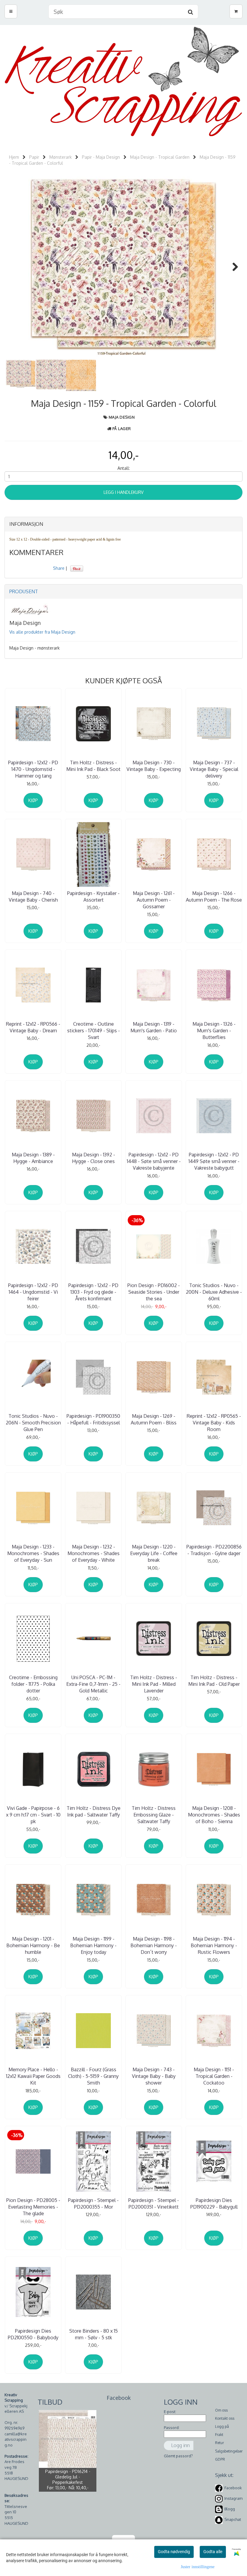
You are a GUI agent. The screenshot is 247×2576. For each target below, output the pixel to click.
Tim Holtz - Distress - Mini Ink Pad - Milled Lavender (154, 1684)
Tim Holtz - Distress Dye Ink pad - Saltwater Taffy (94, 1811)
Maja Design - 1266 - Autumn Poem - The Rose (214, 897)
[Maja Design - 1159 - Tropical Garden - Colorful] (123, 267)
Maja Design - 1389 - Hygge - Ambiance (33, 1158)
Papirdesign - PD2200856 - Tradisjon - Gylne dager (214, 1550)
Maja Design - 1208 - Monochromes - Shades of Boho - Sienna (214, 1815)
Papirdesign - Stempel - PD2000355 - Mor (93, 2203)
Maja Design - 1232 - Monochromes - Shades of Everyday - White (94, 1553)
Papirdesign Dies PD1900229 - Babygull (214, 2203)
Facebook (233, 2488)
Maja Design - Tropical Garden (160, 157)
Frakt (219, 2435)
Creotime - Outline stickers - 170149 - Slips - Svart (94, 1031)
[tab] (123, 524)
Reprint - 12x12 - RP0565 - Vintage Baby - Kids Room (214, 1423)
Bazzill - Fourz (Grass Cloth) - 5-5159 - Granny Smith (93, 2076)
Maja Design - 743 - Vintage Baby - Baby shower (154, 2076)
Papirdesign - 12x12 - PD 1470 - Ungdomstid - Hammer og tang (33, 769)
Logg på (222, 2426)
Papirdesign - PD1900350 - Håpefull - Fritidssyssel (93, 1419)
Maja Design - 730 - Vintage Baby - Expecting (154, 766)
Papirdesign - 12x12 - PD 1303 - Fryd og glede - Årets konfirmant (93, 1292)
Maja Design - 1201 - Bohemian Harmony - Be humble (33, 1946)
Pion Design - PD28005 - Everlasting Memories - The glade (33, 2207)
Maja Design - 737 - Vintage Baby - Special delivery (214, 769)
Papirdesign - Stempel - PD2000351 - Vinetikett (154, 2203)
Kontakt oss (225, 2418)
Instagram (233, 2498)
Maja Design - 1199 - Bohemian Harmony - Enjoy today (93, 1946)
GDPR (220, 2459)
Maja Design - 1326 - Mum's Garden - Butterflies (214, 1031)
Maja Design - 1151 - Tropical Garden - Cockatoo (214, 2076)
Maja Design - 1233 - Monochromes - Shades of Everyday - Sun (33, 1553)
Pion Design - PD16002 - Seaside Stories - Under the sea (154, 1292)
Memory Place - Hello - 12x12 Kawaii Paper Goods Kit (33, 2076)
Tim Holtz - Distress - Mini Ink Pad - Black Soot (93, 766)
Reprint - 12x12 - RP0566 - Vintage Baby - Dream (33, 1027)
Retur (219, 2443)
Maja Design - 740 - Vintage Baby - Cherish (33, 897)
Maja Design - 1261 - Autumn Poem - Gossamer (154, 900)
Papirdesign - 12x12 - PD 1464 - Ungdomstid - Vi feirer (33, 1292)
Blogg (230, 2509)
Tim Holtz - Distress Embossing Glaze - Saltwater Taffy (154, 1815)
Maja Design (122, 417)
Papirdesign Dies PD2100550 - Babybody (33, 2334)
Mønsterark (61, 157)
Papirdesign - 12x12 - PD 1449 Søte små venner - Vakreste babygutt (214, 1161)
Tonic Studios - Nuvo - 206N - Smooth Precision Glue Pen (33, 1423)
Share (59, 568)
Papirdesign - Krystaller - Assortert (93, 897)
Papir (34, 157)
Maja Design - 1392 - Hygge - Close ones (94, 1158)
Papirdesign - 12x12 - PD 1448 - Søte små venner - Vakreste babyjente (154, 1161)
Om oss (221, 2410)
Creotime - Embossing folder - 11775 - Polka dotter (33, 1684)
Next (232, 267)
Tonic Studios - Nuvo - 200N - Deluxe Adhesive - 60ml (214, 1292)
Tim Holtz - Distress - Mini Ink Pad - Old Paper (214, 1681)
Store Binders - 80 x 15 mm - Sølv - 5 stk (94, 2334)
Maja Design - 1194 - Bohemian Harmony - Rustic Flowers (214, 1946)
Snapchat (233, 2519)
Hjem (14, 157)
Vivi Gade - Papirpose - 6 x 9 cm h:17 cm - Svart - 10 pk (33, 1815)
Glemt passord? (178, 2456)
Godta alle (213, 2552)
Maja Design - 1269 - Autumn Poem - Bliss (154, 1419)
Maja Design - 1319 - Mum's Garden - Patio (154, 1027)
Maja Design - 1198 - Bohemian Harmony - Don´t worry (154, 1946)
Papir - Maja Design (101, 157)
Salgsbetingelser (229, 2451)
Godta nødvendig (174, 2552)
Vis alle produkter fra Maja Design (42, 632)
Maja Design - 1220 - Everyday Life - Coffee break (154, 1553)
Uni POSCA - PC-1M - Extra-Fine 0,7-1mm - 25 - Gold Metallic (93, 1684)
